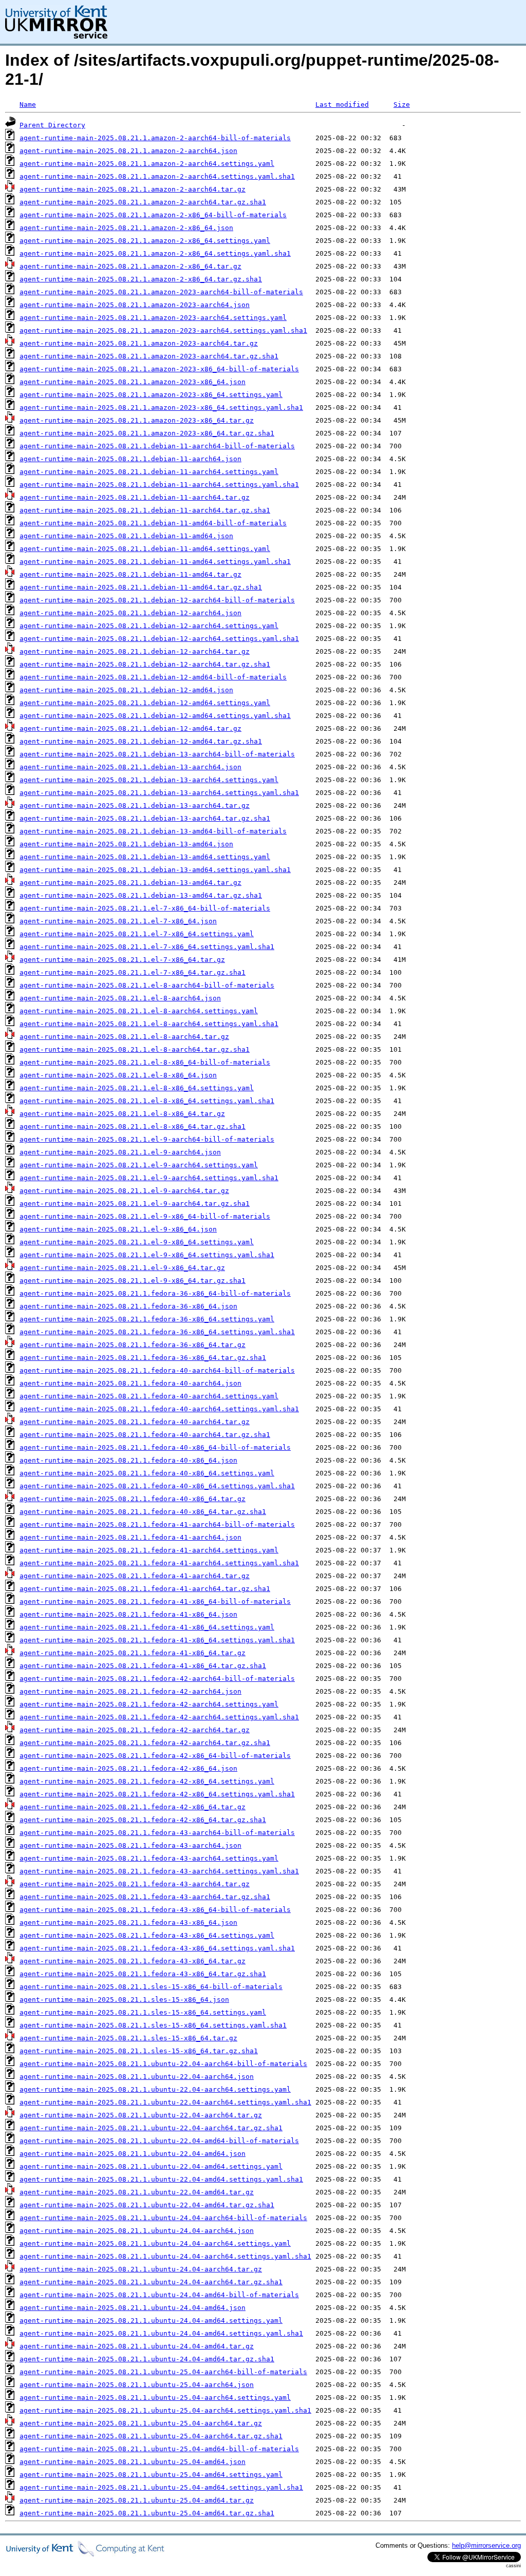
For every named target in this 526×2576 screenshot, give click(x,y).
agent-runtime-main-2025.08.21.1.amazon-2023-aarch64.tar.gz (139, 343)
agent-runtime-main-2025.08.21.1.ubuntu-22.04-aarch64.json (137, 2077)
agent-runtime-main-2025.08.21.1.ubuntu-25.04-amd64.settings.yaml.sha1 (161, 2487)
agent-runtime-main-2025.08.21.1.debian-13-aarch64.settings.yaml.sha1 (159, 793)
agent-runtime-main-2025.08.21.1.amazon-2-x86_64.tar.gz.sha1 (141, 279)
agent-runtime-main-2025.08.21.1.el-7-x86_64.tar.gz (122, 960)
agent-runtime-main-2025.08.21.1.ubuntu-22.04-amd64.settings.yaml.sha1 (161, 2179)
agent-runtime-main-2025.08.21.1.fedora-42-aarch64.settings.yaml (149, 1704)
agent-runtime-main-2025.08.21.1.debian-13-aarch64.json (130, 767)
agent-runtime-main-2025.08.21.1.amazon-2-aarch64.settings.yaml (147, 164)
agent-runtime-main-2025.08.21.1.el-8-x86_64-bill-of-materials (145, 1062)
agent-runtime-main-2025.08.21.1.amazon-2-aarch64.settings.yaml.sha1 (157, 176)
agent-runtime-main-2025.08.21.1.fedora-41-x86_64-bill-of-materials (155, 1602)
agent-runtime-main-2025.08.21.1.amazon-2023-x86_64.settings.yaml (151, 395)
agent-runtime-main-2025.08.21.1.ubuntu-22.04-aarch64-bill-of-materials (163, 2064)
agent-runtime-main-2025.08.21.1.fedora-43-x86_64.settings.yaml (147, 1935)
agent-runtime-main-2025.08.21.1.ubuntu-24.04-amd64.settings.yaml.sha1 (161, 2333)
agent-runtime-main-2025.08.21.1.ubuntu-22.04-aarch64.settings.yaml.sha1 (165, 2102)
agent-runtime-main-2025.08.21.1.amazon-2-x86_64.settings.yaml (145, 241)
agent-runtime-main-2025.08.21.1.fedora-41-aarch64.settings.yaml (149, 1550)
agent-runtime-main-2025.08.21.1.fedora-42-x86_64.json (128, 1768)
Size (402, 105)
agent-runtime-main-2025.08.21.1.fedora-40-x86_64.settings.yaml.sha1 (157, 1486)
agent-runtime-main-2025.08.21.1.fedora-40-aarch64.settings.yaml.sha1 (159, 1409)
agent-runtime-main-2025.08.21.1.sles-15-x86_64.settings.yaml (143, 2012)
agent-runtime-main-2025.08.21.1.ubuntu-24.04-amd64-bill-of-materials (159, 2295)
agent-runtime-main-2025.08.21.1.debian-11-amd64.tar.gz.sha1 (141, 587)
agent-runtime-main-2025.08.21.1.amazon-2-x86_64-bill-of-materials (153, 215)
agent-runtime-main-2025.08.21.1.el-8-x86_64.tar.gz (122, 1114)
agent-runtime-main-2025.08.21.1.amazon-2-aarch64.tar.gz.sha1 (143, 202)
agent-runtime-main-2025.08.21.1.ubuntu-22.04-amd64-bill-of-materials (159, 2141)
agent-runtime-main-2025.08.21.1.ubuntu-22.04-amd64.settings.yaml (151, 2166)
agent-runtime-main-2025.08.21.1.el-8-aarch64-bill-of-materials (147, 985)
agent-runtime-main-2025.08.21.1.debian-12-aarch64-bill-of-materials (157, 600)
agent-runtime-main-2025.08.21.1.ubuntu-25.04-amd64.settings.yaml (151, 2475)
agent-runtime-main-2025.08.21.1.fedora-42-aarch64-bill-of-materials (157, 1679)
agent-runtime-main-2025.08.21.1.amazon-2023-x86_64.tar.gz (137, 420)
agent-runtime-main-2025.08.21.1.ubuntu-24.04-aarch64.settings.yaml (155, 2243)
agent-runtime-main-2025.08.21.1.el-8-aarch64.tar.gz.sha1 (135, 1049)
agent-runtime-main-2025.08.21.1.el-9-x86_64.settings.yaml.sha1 (147, 1255)
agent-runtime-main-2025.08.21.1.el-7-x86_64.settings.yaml (137, 934)
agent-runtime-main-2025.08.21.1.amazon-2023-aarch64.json (135, 305)
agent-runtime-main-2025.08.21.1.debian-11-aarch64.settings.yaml (149, 472)
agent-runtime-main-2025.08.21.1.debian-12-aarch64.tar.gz (135, 651)
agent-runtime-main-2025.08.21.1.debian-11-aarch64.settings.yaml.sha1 (159, 485)
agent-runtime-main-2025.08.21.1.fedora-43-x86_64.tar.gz (133, 1961)
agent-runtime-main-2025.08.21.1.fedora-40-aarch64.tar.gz (135, 1422)
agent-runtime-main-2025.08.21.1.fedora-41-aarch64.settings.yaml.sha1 (159, 1563)
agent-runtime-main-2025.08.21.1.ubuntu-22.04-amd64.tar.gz (137, 2192)
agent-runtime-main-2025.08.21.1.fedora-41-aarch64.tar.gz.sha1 (145, 1589)
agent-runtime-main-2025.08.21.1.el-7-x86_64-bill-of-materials (145, 908)
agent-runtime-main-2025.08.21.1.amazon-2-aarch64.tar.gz (133, 189)
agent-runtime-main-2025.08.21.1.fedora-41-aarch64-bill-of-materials (157, 1524)
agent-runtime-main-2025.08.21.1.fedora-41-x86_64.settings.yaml (147, 1627)
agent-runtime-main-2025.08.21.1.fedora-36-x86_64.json (128, 1306)
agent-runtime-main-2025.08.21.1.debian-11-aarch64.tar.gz (135, 497)
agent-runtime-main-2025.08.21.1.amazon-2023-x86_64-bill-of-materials (159, 369)
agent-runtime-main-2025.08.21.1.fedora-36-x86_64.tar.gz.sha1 (143, 1358)
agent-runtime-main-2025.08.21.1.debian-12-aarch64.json (130, 613)
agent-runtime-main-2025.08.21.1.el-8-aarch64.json (120, 998)
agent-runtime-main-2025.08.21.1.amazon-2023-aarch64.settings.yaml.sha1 (163, 330)
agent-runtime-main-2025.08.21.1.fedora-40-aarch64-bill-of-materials (157, 1370)
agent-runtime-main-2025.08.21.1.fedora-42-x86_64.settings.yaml (147, 1781)
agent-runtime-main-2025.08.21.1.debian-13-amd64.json (126, 844)
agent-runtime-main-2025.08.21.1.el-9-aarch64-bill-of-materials (147, 1139)
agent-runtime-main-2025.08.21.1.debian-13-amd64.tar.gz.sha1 (141, 895)
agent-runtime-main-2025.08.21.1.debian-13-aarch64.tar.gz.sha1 (145, 818)
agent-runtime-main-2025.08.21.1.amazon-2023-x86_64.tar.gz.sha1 (147, 433)
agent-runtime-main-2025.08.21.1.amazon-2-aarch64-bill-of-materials (155, 138)
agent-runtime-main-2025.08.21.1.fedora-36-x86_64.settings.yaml (147, 1319)
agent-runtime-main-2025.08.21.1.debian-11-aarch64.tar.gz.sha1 (145, 510)
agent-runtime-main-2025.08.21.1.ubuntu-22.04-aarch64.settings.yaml (155, 2089)
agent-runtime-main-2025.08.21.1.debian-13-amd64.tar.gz (130, 883)
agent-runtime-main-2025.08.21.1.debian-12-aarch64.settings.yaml (149, 626)
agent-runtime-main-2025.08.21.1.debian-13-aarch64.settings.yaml (149, 780)
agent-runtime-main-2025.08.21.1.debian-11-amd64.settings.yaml (145, 549)
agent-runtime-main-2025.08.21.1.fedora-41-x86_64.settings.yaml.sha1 (157, 1640)
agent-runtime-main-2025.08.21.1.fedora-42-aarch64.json (130, 1691)
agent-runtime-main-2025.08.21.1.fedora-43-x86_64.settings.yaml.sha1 (157, 1948)
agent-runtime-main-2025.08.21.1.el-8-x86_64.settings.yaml (137, 1088)
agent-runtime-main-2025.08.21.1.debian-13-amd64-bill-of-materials (153, 831)
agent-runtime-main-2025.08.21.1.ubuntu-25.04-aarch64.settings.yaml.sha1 (165, 2410)
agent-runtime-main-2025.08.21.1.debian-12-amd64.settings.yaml (145, 703)
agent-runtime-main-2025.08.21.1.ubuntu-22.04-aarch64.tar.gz (141, 2115)
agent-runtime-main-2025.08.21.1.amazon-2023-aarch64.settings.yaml (153, 318)
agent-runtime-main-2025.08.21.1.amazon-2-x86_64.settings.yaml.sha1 (155, 253)
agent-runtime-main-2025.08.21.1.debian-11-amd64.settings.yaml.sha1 (155, 562)
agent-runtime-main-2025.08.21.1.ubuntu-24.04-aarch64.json (137, 2231)
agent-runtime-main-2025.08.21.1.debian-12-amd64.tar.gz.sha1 (141, 741)
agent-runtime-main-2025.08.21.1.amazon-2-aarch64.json (128, 151)
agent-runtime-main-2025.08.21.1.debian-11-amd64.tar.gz (130, 574)
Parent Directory (52, 125)
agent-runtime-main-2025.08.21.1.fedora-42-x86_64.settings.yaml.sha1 (157, 1794)
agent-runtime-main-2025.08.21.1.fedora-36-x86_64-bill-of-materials (155, 1293)
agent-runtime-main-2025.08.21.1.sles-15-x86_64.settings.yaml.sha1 (153, 2025)
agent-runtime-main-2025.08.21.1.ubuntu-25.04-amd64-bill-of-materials (159, 2449)
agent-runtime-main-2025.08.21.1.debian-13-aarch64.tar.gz (135, 806)
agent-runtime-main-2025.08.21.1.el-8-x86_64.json (118, 1075)
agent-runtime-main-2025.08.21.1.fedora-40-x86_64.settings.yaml (147, 1473)
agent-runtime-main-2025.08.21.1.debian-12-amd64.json (126, 690)
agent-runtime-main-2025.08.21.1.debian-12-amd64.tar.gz (130, 728)
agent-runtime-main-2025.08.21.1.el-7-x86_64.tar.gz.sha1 (133, 972)
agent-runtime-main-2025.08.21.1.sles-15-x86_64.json (124, 2000)
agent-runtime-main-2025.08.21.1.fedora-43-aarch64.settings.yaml (149, 1858)
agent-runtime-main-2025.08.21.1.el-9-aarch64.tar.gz (124, 1191)
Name (28, 105)
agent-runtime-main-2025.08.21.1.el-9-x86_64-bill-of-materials (145, 1216)
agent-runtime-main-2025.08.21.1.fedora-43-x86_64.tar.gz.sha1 (143, 1974)
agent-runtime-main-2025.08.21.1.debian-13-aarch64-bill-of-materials (157, 754)
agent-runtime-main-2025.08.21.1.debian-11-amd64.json (126, 536)
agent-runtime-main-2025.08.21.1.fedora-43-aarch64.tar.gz (135, 1884)
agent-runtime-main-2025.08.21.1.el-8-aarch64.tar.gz (124, 1037)
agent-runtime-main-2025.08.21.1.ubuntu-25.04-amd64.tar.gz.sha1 (147, 2513)
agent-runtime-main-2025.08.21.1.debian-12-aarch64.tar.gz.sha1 (145, 664)
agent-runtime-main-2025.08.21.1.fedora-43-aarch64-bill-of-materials (157, 1833)
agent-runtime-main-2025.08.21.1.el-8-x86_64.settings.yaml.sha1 (147, 1101)
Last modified (342, 105)
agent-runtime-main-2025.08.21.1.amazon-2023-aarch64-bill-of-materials (161, 292)
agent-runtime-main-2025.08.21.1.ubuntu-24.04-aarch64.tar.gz (141, 2269)
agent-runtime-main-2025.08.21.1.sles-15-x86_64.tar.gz (128, 2038)
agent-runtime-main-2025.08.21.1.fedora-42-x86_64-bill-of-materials (155, 1756)
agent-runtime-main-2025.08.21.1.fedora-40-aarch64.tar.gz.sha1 (145, 1435)
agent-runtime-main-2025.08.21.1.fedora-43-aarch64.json (130, 1845)
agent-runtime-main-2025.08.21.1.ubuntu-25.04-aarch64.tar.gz (141, 2423)
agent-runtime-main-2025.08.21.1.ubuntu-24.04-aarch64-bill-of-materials (163, 2218)
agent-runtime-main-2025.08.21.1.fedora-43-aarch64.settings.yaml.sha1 (159, 1871)
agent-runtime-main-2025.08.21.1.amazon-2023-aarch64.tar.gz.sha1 (149, 356)
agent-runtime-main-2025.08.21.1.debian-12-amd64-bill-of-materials (153, 677)
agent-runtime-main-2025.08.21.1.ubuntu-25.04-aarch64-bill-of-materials (163, 2372)
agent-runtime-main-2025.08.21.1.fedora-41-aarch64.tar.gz (135, 1576)
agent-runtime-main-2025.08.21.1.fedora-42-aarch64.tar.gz (135, 1730)
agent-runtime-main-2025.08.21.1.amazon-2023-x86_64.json (133, 382)
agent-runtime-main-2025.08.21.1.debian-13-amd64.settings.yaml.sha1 (155, 870)
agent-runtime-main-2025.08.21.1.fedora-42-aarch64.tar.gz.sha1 (145, 1743)
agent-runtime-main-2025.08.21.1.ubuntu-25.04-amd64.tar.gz (137, 2500)
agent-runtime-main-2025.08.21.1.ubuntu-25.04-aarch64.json (137, 2385)
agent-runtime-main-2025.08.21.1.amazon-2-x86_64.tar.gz (130, 266)
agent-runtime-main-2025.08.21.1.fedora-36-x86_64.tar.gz (133, 1345)
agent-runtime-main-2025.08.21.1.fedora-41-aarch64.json (130, 1537)
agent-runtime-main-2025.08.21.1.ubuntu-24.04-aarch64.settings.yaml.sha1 (165, 2256)
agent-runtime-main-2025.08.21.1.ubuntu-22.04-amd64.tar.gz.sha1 (147, 2205)
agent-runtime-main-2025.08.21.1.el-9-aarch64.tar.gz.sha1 (135, 1204)
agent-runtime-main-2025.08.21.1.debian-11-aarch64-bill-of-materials (157, 446)
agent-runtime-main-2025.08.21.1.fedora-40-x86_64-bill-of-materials (155, 1447)
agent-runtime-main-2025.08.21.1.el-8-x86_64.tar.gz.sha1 (133, 1126)
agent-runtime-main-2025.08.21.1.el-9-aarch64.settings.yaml (139, 1165)
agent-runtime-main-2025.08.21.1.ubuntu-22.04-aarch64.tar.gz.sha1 (151, 2128)
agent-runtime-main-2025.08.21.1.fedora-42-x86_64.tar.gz (133, 1807)
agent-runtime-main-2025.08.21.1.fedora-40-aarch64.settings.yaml (149, 1396)
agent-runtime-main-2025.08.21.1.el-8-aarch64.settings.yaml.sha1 (149, 1024)
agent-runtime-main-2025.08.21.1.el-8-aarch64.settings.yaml (139, 1011)
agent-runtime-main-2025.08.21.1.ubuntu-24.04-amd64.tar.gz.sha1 (147, 2359)
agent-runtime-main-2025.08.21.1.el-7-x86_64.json (118, 921)
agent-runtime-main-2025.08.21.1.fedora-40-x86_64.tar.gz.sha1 (143, 1512)
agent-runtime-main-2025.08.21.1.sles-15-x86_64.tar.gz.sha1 (139, 2051)
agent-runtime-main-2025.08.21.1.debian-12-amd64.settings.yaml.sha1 (155, 716)
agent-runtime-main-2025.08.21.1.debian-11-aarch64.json (130, 459)
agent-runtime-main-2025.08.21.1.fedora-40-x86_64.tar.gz (133, 1499)
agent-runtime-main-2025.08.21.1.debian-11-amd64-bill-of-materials (153, 523)
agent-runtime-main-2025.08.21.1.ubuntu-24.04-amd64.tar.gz (137, 2346)
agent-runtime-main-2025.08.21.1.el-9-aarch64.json (120, 1152)
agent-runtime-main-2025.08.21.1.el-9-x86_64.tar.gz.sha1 (133, 1281)
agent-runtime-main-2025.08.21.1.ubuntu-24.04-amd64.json (133, 2308)
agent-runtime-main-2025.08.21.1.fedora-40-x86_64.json (128, 1460)
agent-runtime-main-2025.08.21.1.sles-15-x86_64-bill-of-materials (151, 1987)
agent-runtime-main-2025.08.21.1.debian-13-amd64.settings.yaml (145, 857)
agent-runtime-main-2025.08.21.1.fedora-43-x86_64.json (128, 1922)
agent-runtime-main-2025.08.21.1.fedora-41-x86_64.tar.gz (133, 1653)
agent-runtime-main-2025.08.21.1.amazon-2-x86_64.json (126, 228)
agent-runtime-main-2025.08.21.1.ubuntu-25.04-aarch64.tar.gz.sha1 (151, 2436)
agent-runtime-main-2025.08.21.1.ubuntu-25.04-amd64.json (133, 2462)
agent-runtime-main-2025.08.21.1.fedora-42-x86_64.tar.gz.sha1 (143, 1820)
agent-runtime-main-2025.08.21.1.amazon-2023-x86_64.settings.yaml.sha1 (161, 408)
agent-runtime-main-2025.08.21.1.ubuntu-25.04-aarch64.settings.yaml (155, 2398)
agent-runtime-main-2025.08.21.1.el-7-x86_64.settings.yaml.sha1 (147, 947)
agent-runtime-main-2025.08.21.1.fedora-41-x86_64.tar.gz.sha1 (143, 1666)
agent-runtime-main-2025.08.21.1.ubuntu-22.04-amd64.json (133, 2154)
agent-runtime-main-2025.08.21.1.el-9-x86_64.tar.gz (122, 1268)
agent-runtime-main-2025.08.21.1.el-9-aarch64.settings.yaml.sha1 (149, 1178)
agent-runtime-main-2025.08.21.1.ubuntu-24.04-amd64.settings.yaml (151, 2321)
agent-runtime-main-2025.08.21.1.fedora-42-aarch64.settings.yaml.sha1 (159, 1717)
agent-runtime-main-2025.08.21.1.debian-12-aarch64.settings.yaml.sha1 (159, 639)
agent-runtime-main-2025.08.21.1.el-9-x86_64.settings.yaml (137, 1242)
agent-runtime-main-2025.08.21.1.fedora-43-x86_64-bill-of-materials (155, 1910)
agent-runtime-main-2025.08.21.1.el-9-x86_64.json (118, 1229)
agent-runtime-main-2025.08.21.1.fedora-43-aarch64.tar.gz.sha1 (145, 1897)
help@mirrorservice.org (486, 2545)
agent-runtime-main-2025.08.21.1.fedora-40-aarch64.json (130, 1383)
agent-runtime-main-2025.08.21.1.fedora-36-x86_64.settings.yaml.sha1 (157, 1332)
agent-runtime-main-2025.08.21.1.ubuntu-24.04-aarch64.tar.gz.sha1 (151, 2282)
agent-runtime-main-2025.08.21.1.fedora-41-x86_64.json (128, 1614)
